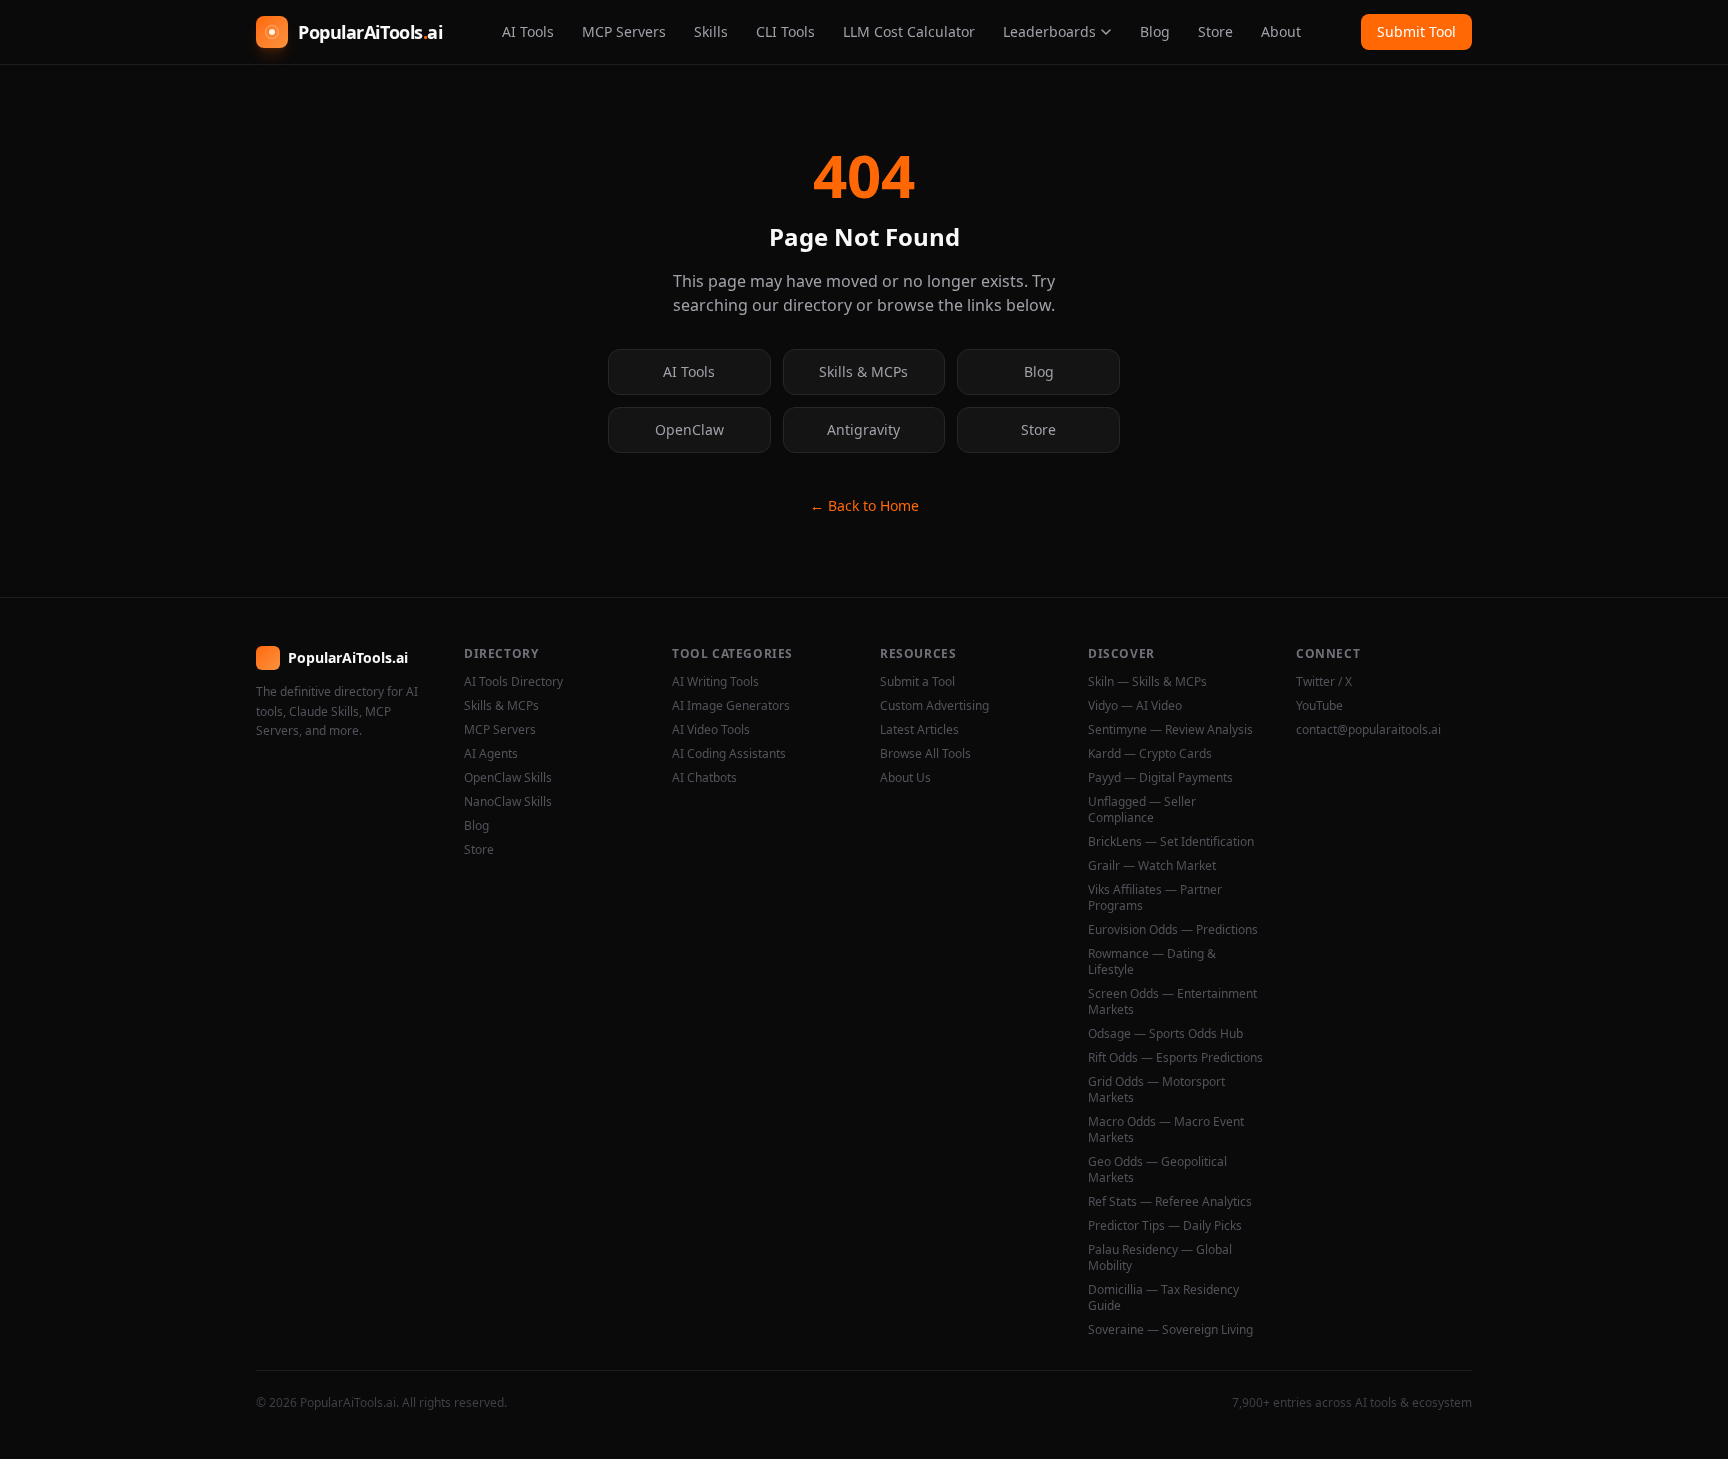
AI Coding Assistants (729, 754)
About (1281, 31)
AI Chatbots (704, 778)
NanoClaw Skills (508, 802)
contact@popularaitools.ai (1368, 730)
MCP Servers (624, 31)
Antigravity (863, 429)
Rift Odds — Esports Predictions (1175, 1058)
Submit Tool (1416, 31)
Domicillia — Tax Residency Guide (1163, 1298)
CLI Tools (785, 31)
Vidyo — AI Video (1135, 706)
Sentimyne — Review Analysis (1170, 730)
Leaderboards (1049, 31)
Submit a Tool (917, 682)
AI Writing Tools (715, 682)
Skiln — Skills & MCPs (1147, 682)
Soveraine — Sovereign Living (1170, 1330)
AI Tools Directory (513, 682)
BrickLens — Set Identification (1171, 842)
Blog (1155, 31)
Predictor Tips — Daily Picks (1165, 1226)
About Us (905, 778)
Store (1215, 31)
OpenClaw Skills (508, 778)
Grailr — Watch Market (1152, 866)
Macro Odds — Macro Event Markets (1166, 1130)
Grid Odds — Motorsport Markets (1156, 1090)
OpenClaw (689, 429)
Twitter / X (1324, 682)
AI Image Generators (731, 706)
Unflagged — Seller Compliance (1142, 810)
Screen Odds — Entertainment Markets (1172, 1002)
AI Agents (491, 754)
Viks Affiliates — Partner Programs (1155, 898)
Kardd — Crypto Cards (1150, 754)
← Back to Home (864, 505)
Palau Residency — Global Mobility (1160, 1258)
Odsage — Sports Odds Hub (1165, 1034)
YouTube (1319, 706)
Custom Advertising (934, 706)
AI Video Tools (711, 730)
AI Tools (528, 31)
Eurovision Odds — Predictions (1173, 930)
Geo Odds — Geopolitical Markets (1157, 1170)
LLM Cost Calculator (909, 31)
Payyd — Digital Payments (1160, 778)
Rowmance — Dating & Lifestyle (1152, 962)
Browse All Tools (925, 754)
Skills (711, 31)
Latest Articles (919, 730)
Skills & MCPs (863, 371)
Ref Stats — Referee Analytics (1170, 1202)
